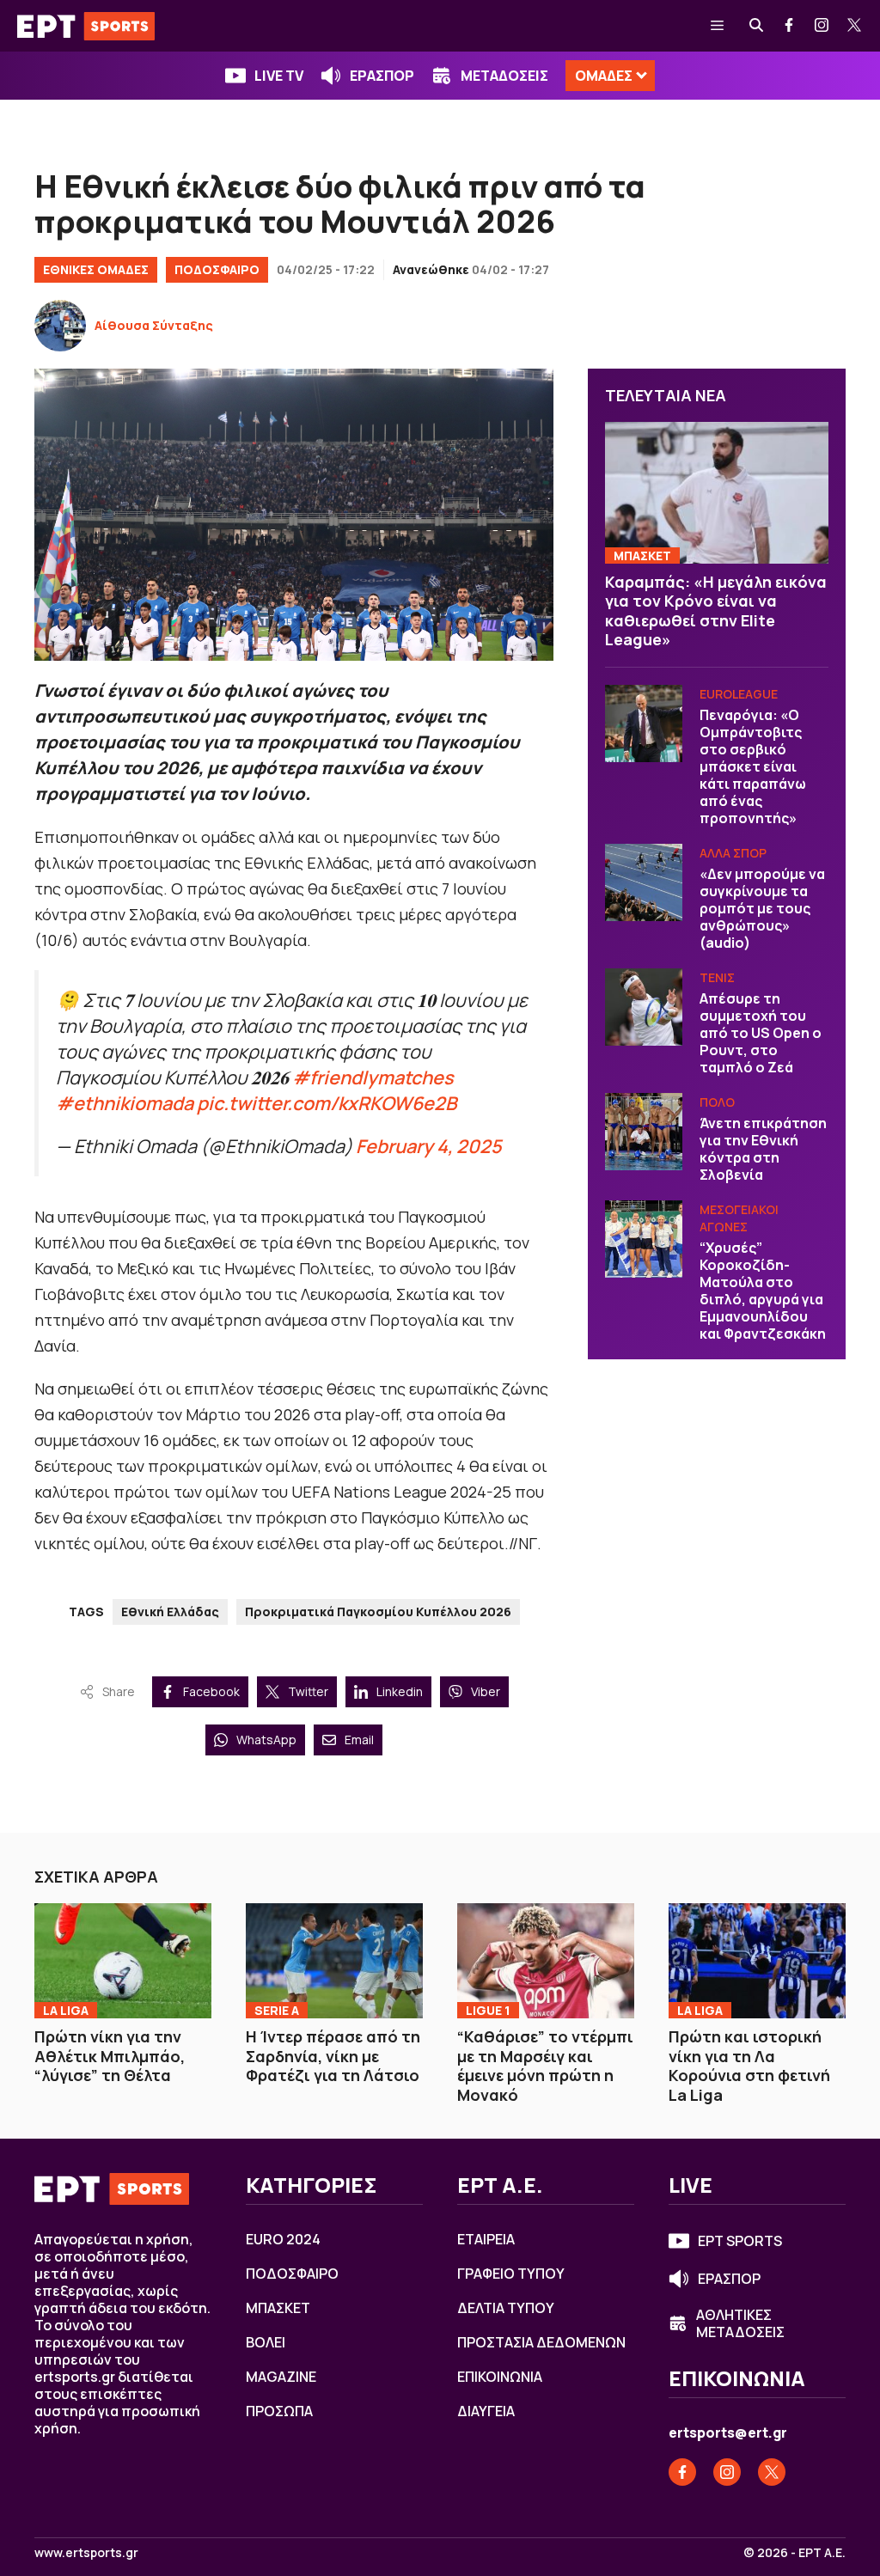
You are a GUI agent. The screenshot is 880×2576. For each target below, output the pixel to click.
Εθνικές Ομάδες (96, 269)
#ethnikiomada (125, 1103)
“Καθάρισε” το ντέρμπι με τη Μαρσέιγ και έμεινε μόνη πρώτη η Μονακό (545, 2066)
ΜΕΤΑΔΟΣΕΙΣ (504, 76)
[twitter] (855, 26)
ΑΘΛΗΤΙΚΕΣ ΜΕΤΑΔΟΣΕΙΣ (740, 2323)
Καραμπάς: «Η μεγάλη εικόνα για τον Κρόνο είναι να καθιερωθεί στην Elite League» (716, 611)
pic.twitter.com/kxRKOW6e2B (327, 1103)
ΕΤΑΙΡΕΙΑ (486, 2239)
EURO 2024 (283, 2239)
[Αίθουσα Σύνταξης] (60, 326)
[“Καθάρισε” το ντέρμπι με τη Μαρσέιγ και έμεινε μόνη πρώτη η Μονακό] (546, 1961)
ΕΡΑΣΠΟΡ (382, 76)
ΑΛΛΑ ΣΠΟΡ (733, 853)
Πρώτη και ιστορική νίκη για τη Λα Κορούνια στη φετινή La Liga (749, 2066)
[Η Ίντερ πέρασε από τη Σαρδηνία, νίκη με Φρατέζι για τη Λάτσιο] (334, 1961)
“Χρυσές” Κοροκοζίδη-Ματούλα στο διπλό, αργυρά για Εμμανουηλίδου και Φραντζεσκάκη (763, 1291)
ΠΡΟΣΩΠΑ (279, 2411)
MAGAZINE (281, 2377)
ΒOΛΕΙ (266, 2342)
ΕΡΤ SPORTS (740, 2241)
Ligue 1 (488, 2010)
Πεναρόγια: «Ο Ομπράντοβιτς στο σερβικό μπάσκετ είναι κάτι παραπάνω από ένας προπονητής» (753, 766)
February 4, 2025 (429, 1146)
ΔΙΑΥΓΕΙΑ (486, 2411)
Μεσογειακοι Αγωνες (739, 1218)
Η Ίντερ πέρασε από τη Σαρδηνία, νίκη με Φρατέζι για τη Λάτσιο (333, 2056)
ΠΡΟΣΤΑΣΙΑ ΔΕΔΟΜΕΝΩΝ (541, 2342)
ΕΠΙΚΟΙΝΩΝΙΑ (500, 2377)
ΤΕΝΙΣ (717, 977)
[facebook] (790, 26)
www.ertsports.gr (86, 2553)
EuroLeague (739, 694)
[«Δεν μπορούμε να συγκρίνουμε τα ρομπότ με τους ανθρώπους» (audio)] (644, 882)
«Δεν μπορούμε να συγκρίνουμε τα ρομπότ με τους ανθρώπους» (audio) (762, 908)
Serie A (277, 2010)
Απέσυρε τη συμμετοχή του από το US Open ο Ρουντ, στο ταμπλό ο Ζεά (761, 1033)
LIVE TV (279, 76)
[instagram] (822, 26)
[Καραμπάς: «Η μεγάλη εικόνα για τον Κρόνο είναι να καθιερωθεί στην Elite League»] (717, 492)
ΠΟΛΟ (717, 1102)
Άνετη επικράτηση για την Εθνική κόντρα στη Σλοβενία (763, 1149)
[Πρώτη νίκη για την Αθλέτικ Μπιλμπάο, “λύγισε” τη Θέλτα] (123, 1961)
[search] (757, 26)
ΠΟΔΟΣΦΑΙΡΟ (217, 269)
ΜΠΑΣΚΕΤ (642, 555)
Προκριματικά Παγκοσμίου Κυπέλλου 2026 (378, 1612)
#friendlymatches (373, 1077)
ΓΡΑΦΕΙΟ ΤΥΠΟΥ (511, 2274)
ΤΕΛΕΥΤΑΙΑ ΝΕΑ (666, 395)
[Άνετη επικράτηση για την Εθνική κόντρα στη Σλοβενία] (644, 1132)
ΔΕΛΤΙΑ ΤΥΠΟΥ (506, 2308)
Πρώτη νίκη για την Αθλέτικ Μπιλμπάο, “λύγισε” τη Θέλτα (110, 2056)
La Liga (66, 2010)
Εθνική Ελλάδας (170, 1612)
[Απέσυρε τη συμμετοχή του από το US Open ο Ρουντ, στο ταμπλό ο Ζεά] (644, 1007)
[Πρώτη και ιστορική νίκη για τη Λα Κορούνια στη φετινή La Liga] (757, 1961)
